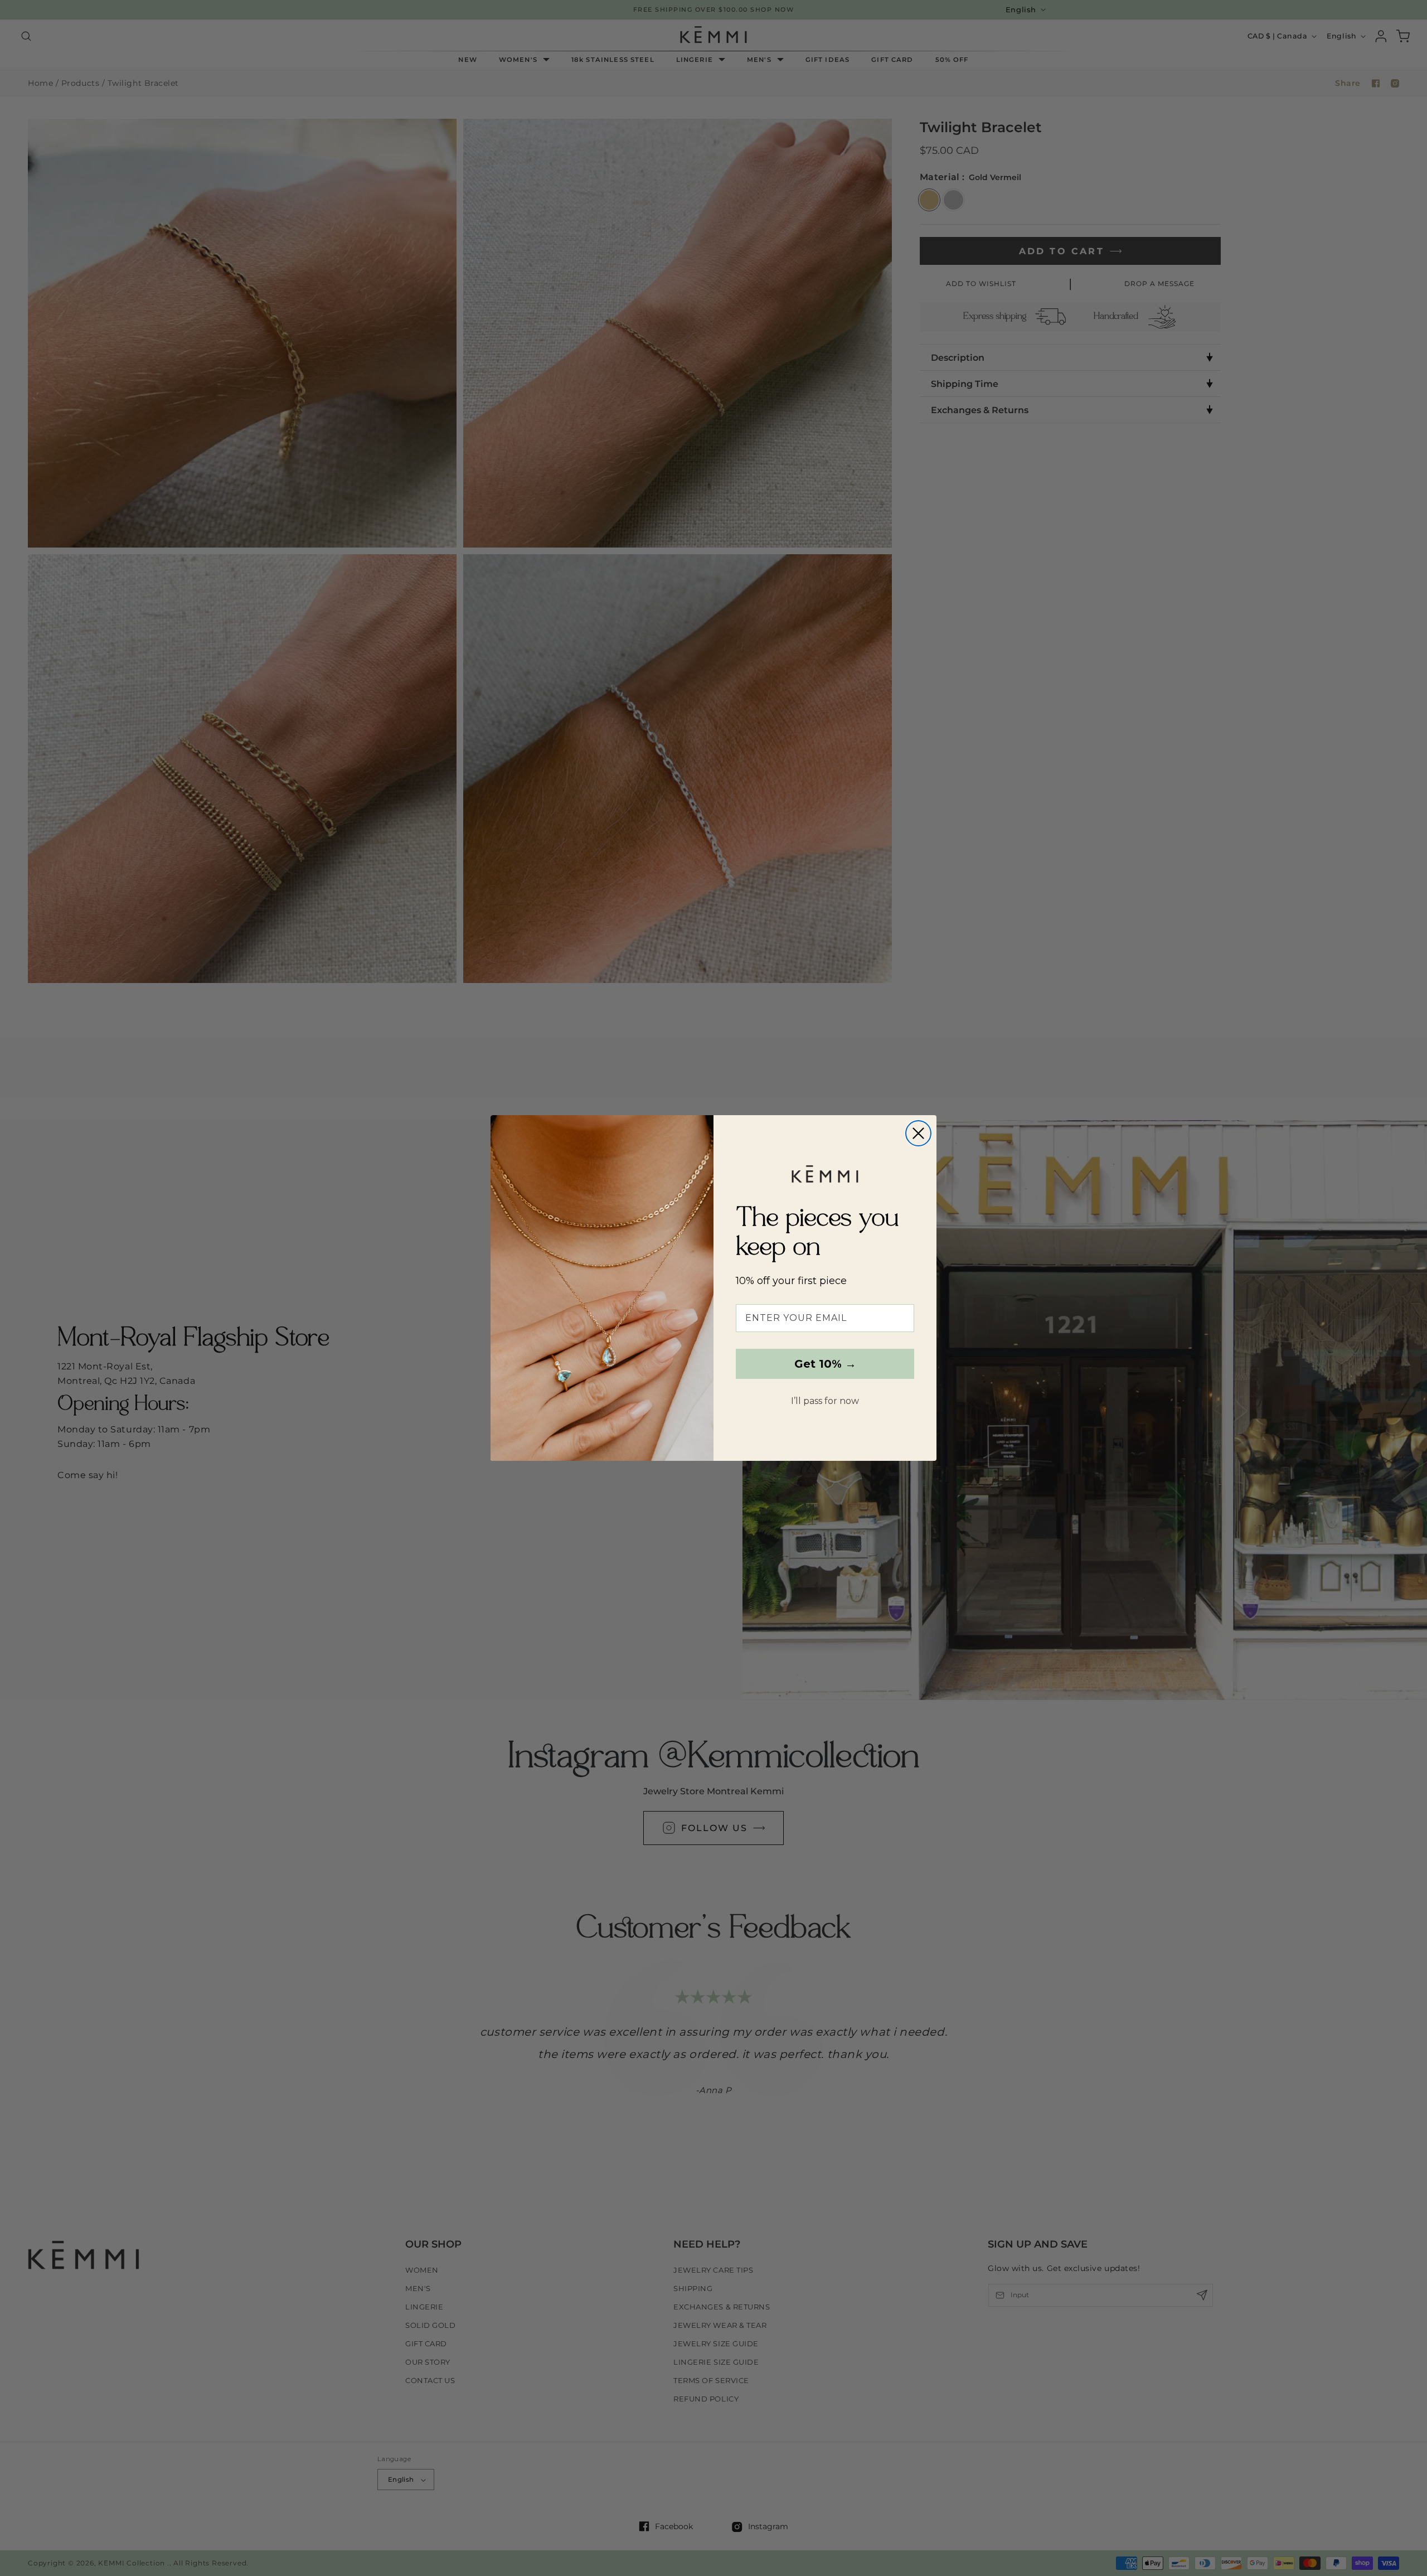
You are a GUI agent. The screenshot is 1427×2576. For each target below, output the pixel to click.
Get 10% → (825, 1364)
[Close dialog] (918, 1133)
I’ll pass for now (825, 1401)
